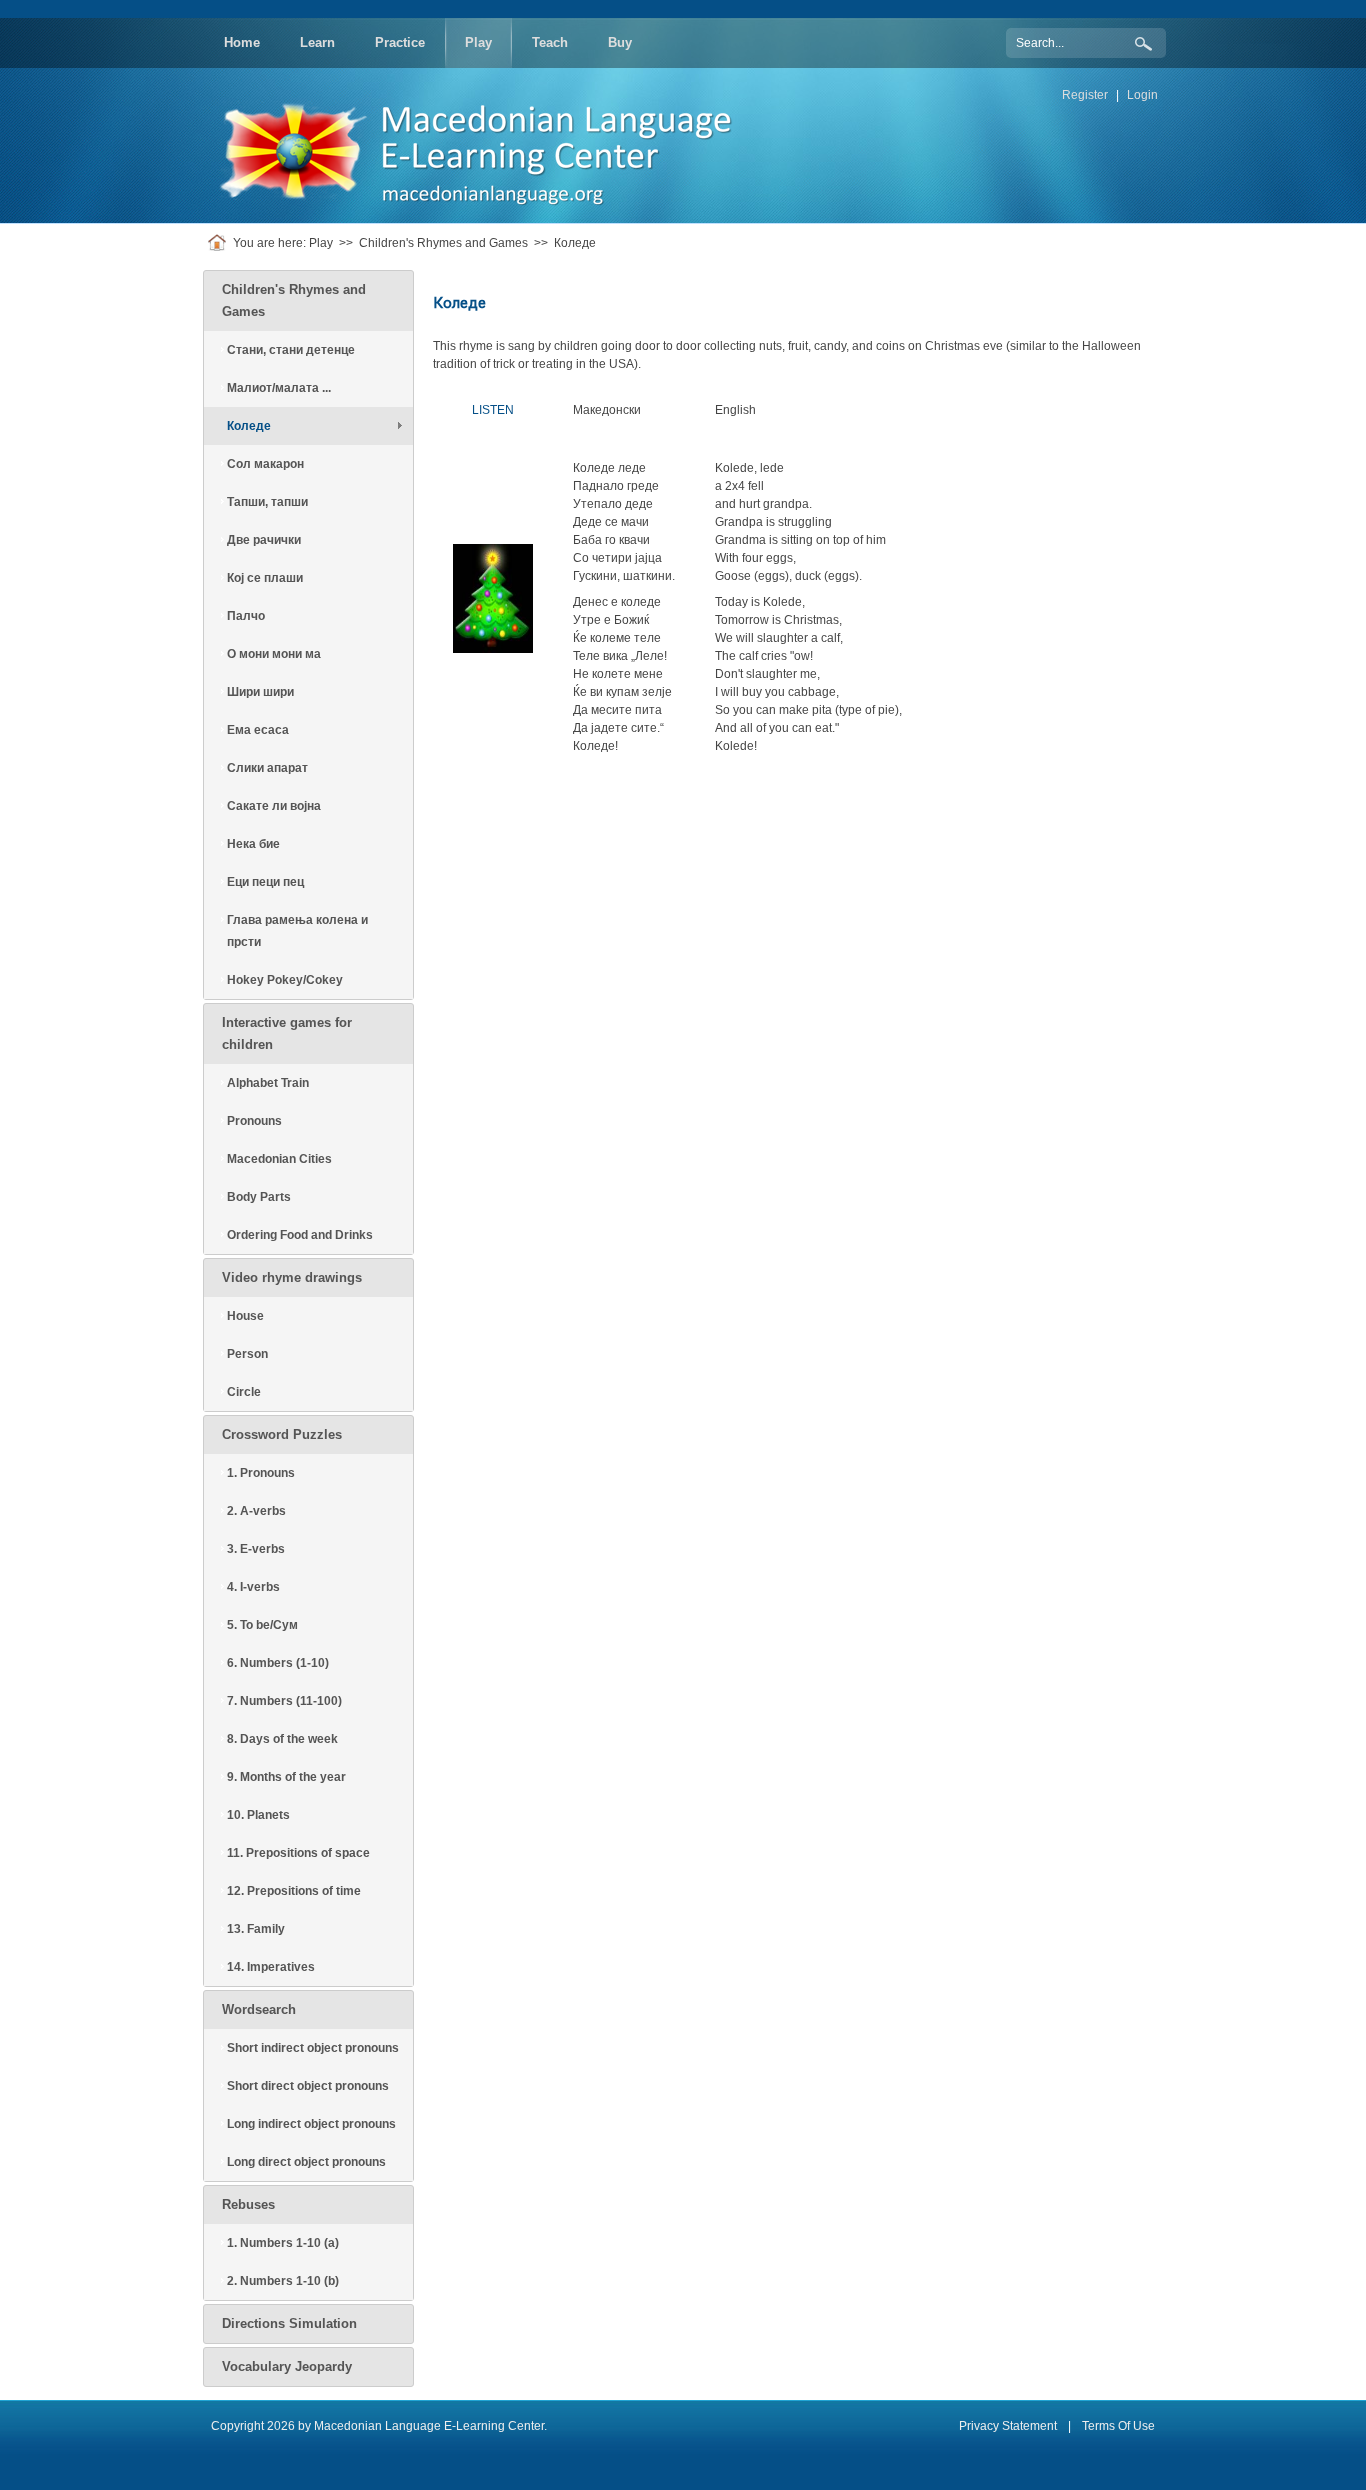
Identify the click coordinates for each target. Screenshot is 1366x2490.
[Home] (220, 243)
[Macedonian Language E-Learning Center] (488, 145)
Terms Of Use (1118, 2426)
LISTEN (493, 410)
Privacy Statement (1008, 2426)
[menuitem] (242, 43)
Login (1142, 95)
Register (1085, 95)
